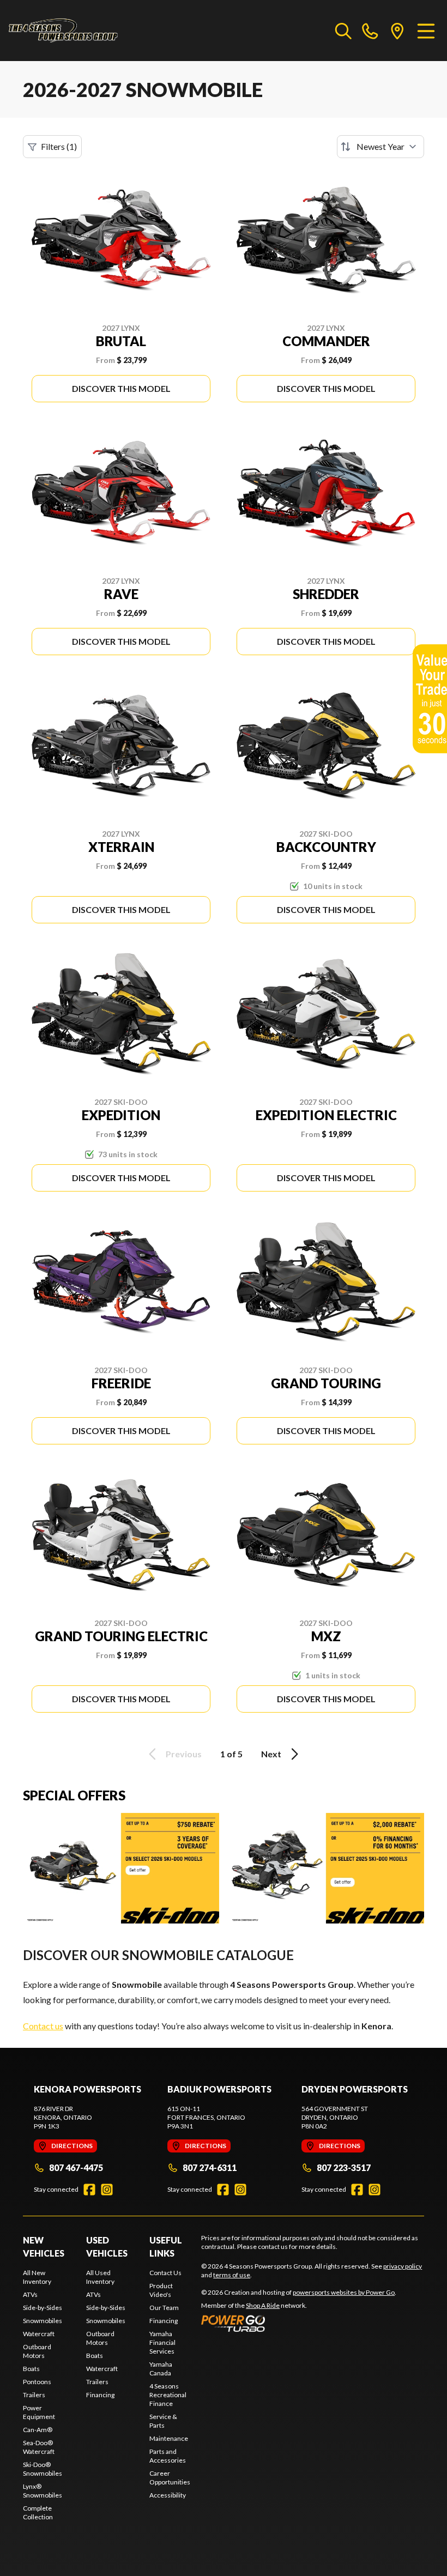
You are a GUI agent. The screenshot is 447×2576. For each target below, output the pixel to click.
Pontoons (37, 2382)
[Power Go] (299, 2323)
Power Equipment (39, 2412)
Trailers (34, 2395)
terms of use (232, 2275)
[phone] (370, 31)
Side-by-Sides (43, 2308)
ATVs (30, 2294)
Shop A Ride (263, 2305)
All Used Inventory (100, 2277)
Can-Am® (38, 2430)
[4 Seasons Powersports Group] (63, 31)
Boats (31, 2369)
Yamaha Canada (161, 2369)
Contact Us (165, 2273)
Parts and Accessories (168, 2456)
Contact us (43, 2026)
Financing (100, 2395)
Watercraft (39, 2334)
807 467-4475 (76, 2167)
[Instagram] (107, 2190)
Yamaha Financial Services (162, 2342)
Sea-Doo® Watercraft (39, 2447)
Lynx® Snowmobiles (43, 2491)
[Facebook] (89, 2190)
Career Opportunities (170, 2478)
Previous (184, 1754)
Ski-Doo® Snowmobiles (43, 2469)
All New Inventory (37, 2277)
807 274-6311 (210, 2167)
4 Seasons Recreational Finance (168, 2395)
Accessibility (168, 2495)
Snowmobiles (43, 2321)
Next (271, 1754)
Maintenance (169, 2438)
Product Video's (161, 2290)
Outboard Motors (37, 2351)
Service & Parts (163, 2421)
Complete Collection (38, 2512)
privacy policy (403, 2266)
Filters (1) (59, 146)
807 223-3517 (344, 2167)
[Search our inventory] (343, 31)
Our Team (164, 2308)
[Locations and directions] (397, 31)
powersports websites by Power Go (344, 2292)
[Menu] (426, 31)
